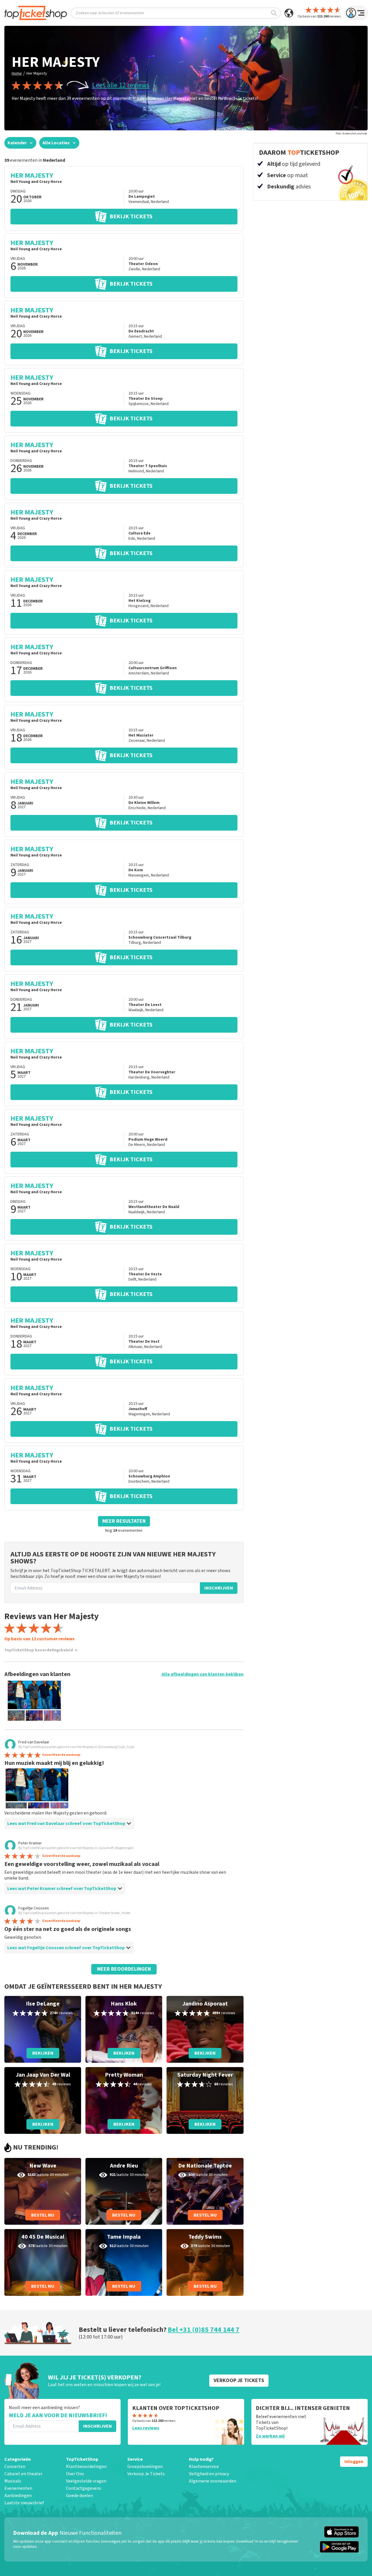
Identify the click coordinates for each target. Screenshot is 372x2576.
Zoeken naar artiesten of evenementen (110, 13)
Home (17, 73)
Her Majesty (37, 73)
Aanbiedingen (18, 2496)
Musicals (13, 2481)
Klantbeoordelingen (86, 2467)
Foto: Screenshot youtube (351, 134)
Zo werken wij (270, 2436)
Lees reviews (146, 2428)
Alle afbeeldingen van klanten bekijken (203, 1674)
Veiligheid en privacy (209, 2474)
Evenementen (18, 2488)
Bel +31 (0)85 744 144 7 (204, 2330)
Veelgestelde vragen (86, 2481)
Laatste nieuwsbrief (24, 2503)
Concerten (15, 2467)
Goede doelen (79, 2496)
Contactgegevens (84, 2488)
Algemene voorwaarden (213, 2481)
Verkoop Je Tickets (146, 2474)
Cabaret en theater (23, 2474)
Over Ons (75, 2474)
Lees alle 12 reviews (121, 85)
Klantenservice (204, 2467)
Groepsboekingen (145, 2467)
